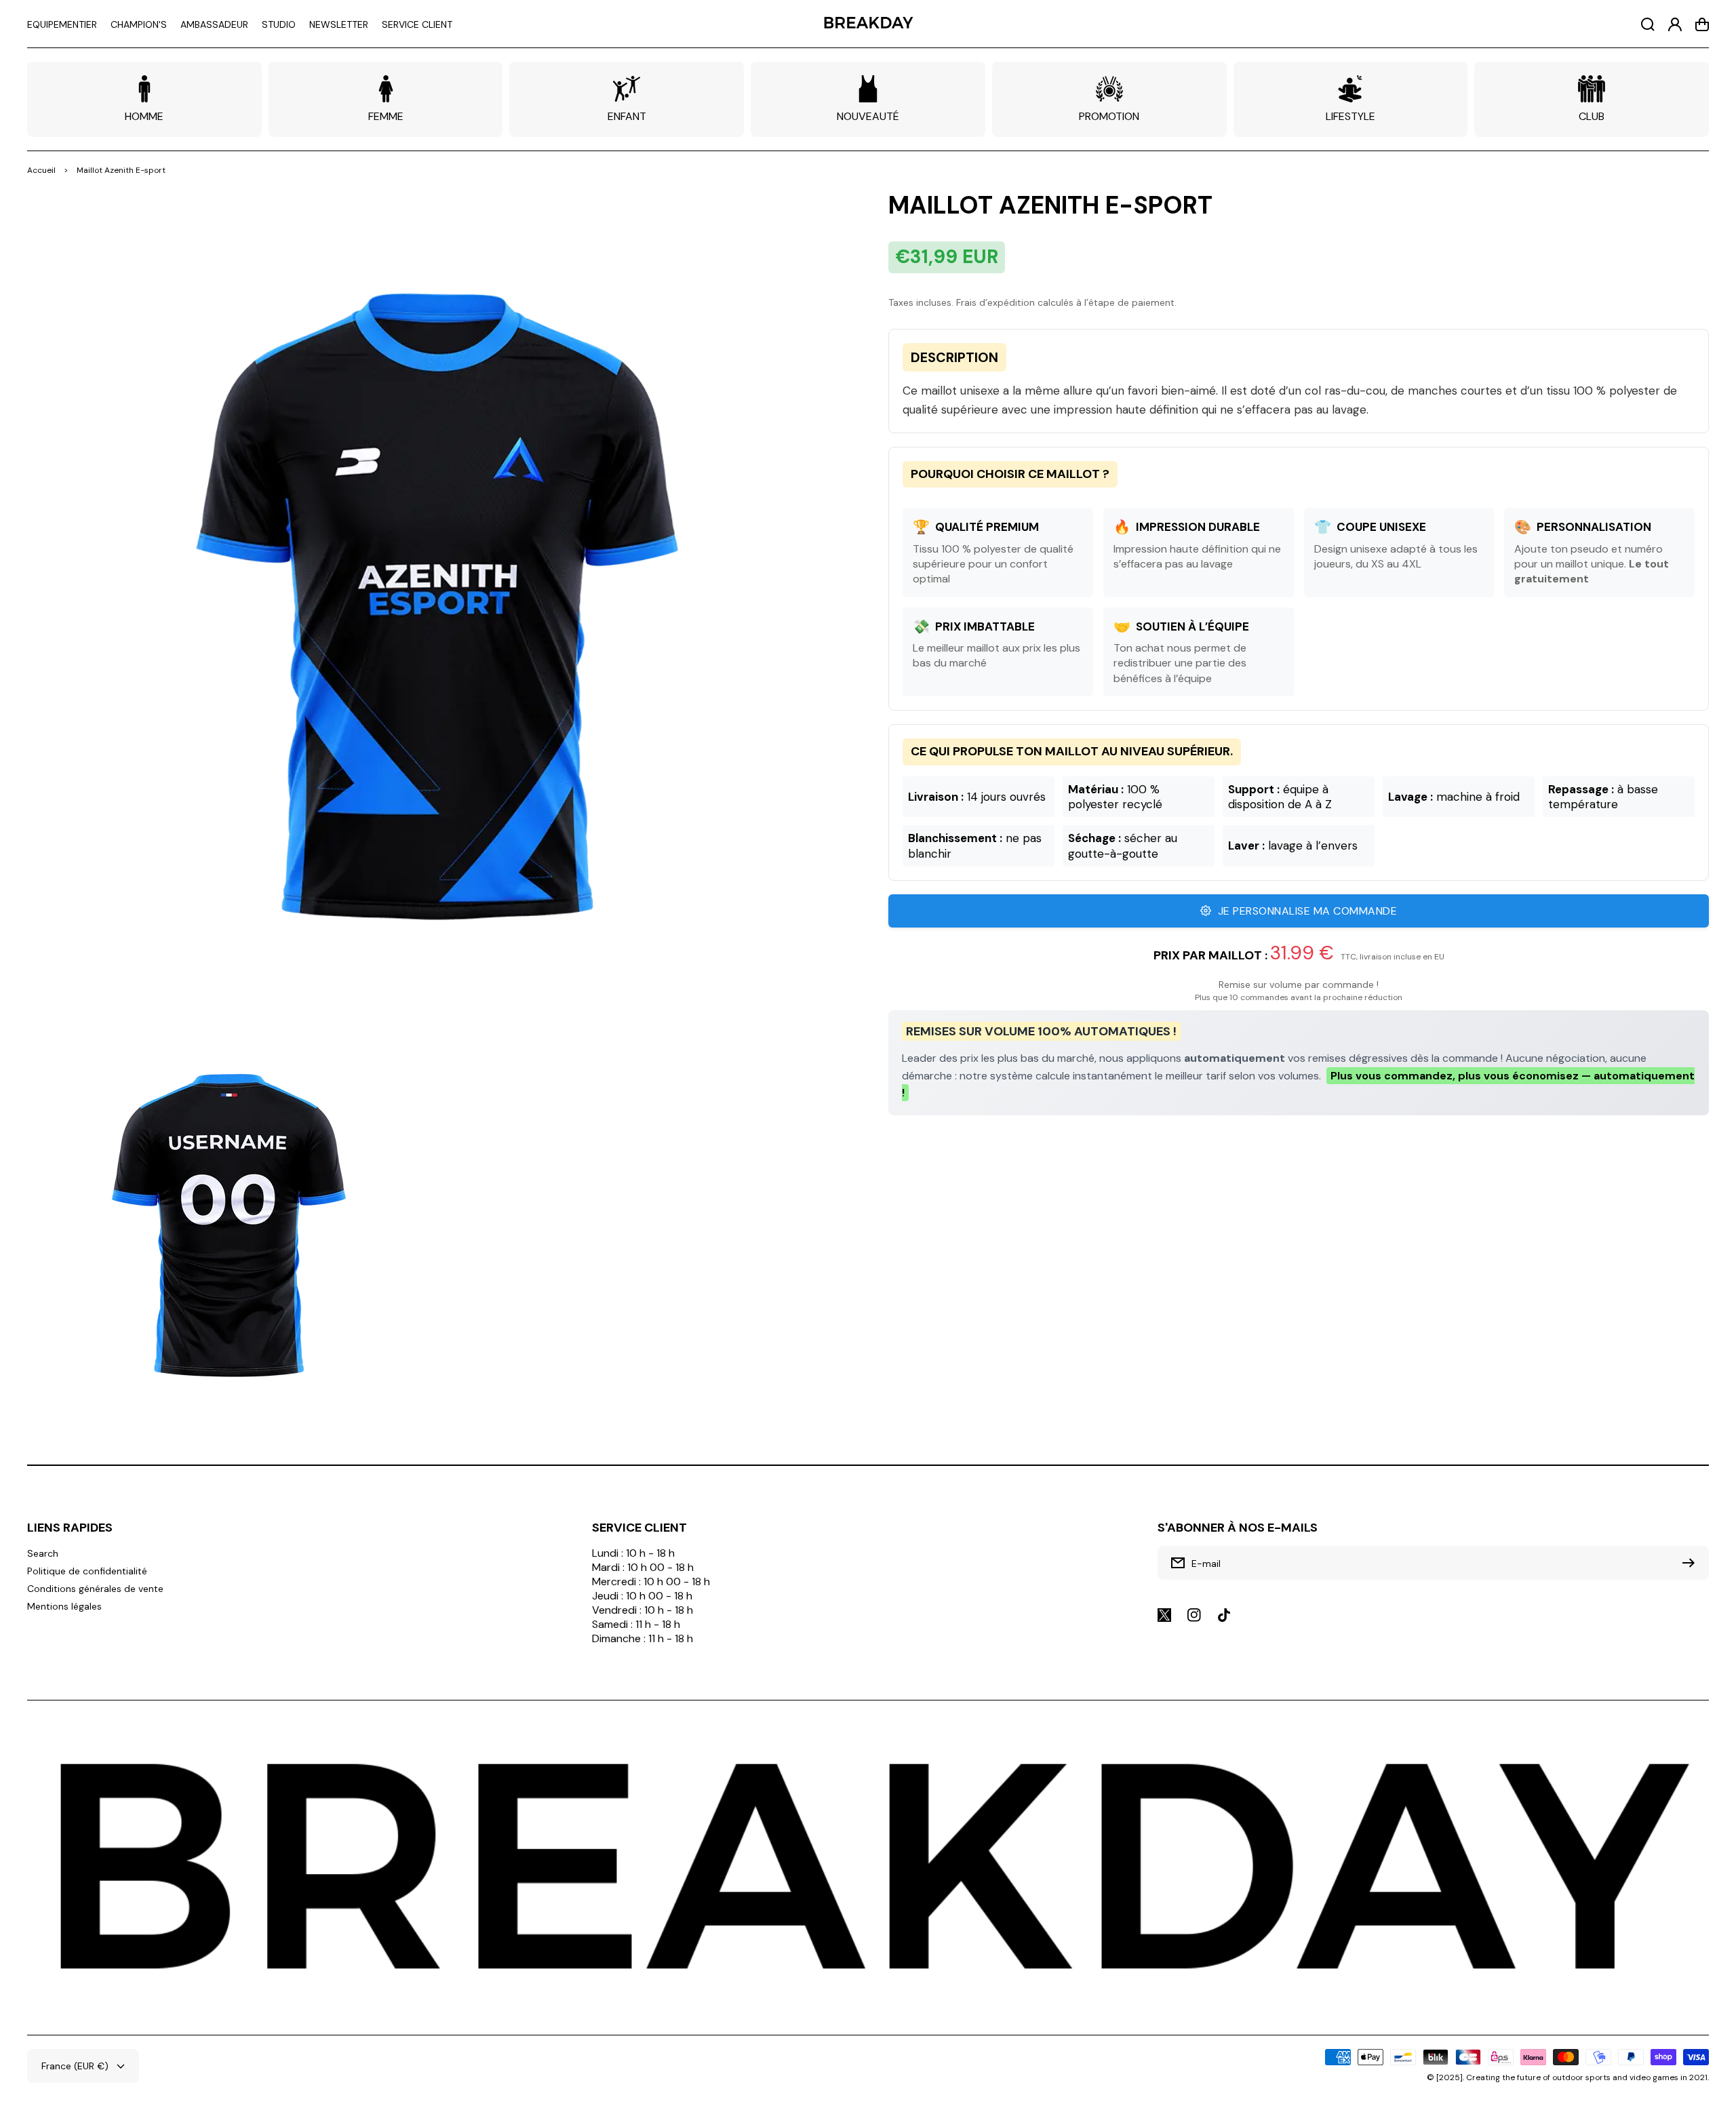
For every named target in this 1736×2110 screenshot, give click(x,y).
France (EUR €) (75, 2066)
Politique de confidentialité (87, 1571)
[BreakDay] (868, 24)
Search (43, 1553)
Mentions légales (64, 1606)
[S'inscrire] (1692, 1563)
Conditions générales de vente (95, 1589)
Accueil (41, 170)
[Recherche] (1648, 24)
